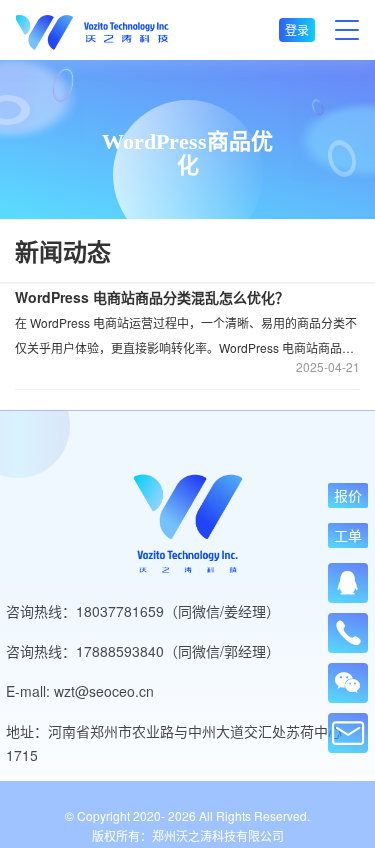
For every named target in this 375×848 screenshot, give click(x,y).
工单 (348, 535)
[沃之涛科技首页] (92, 30)
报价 (348, 495)
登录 (297, 29)
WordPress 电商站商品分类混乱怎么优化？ (152, 297)
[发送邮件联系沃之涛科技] (348, 733)
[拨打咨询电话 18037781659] (348, 627)
